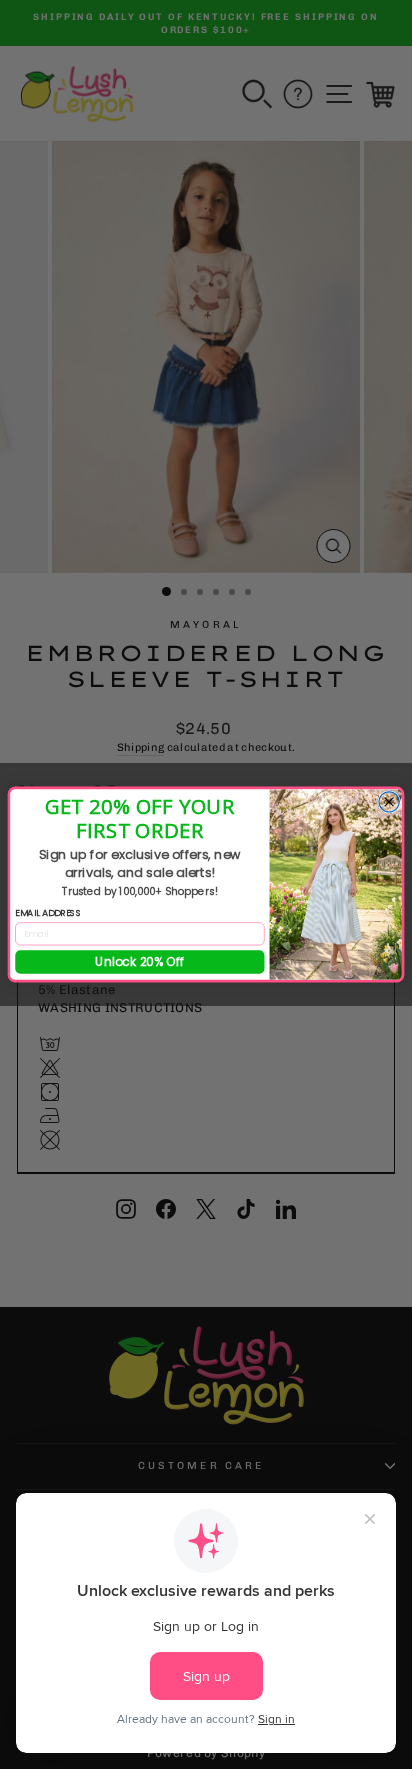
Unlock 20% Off (140, 961)
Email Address (48, 912)
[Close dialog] (389, 802)
